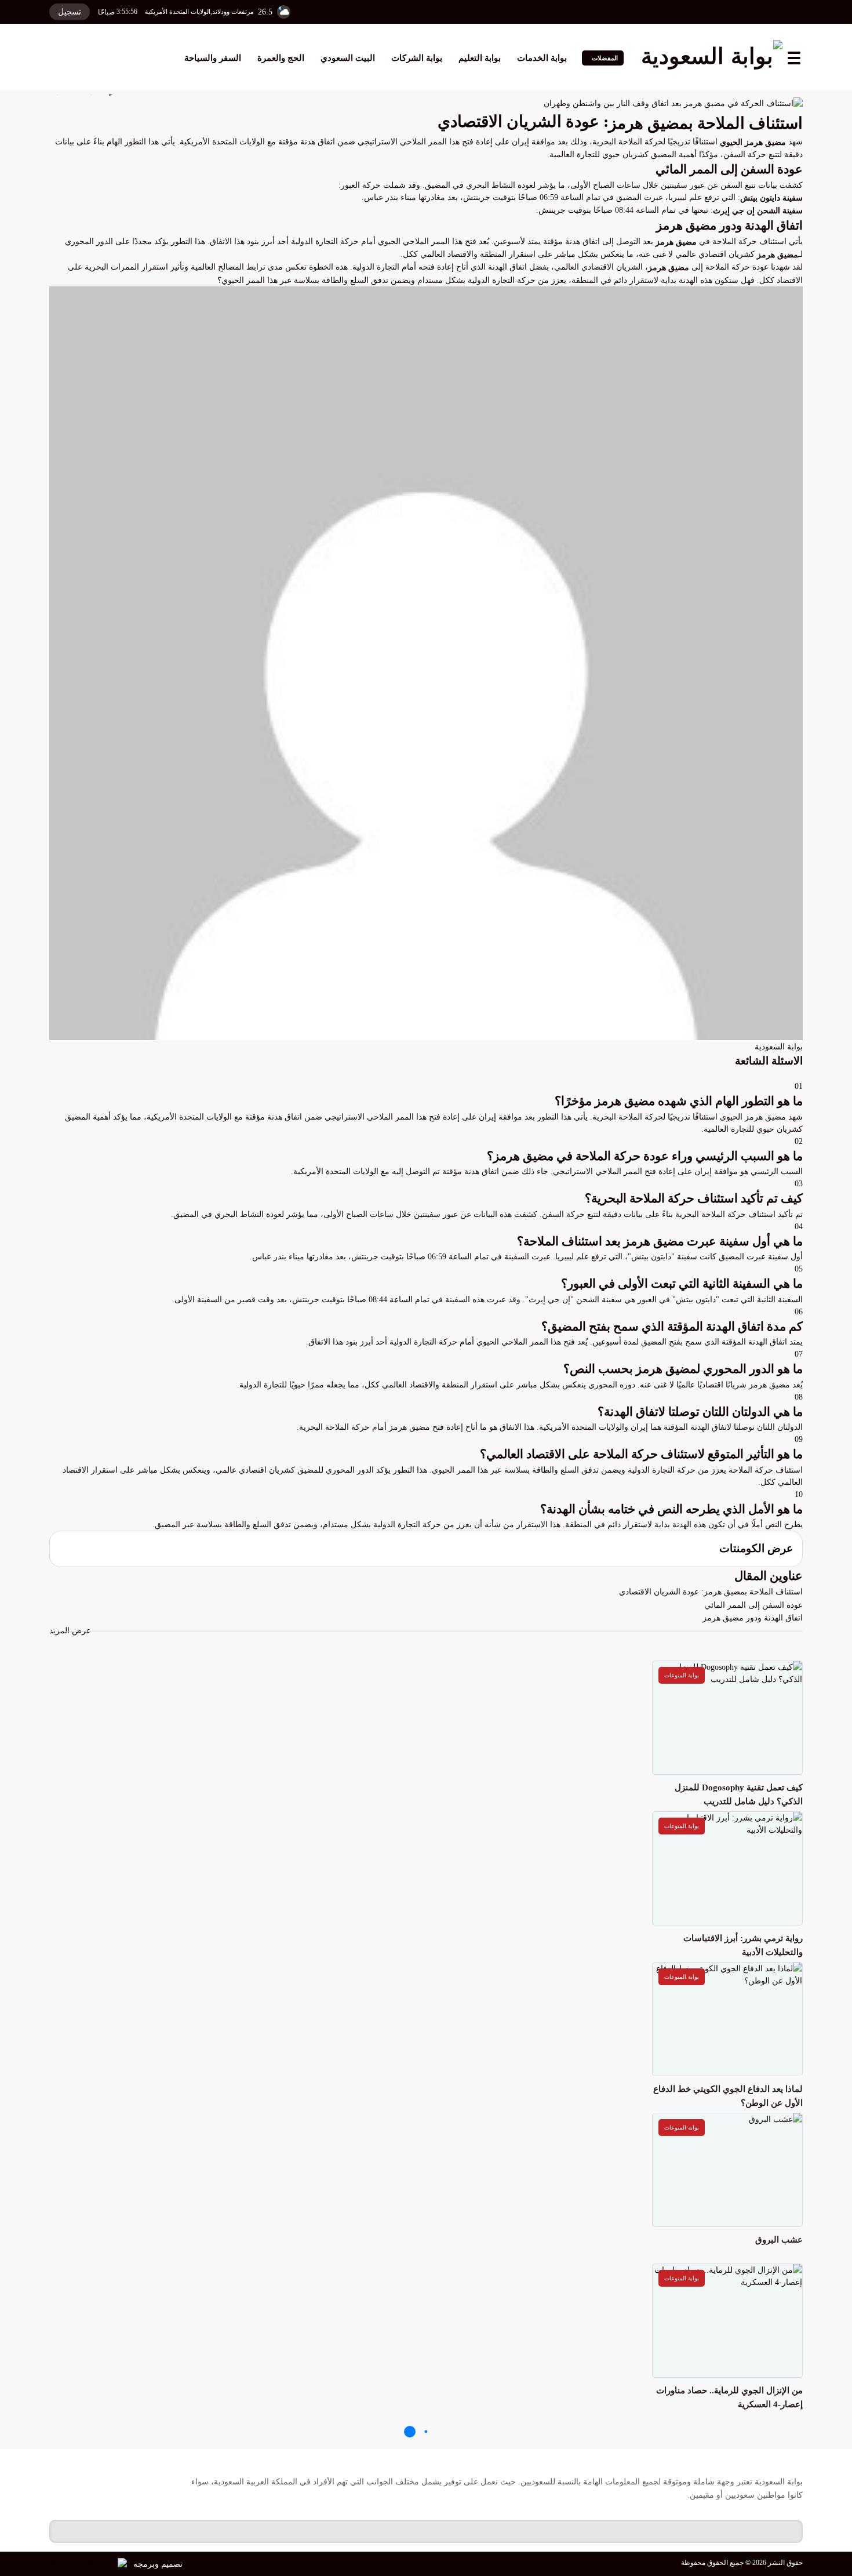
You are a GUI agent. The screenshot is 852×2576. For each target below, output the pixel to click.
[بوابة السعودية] (712, 58)
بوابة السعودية (779, 1047)
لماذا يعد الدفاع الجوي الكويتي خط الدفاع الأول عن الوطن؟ (728, 2096)
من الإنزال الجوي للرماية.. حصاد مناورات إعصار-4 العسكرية (729, 2397)
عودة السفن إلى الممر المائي (753, 1605)
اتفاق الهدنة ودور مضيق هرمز (753, 1618)
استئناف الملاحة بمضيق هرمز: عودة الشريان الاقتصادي (711, 1592)
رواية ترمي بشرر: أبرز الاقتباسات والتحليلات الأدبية (743, 1945)
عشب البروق (779, 2240)
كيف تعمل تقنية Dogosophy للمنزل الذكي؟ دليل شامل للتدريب (739, 1794)
